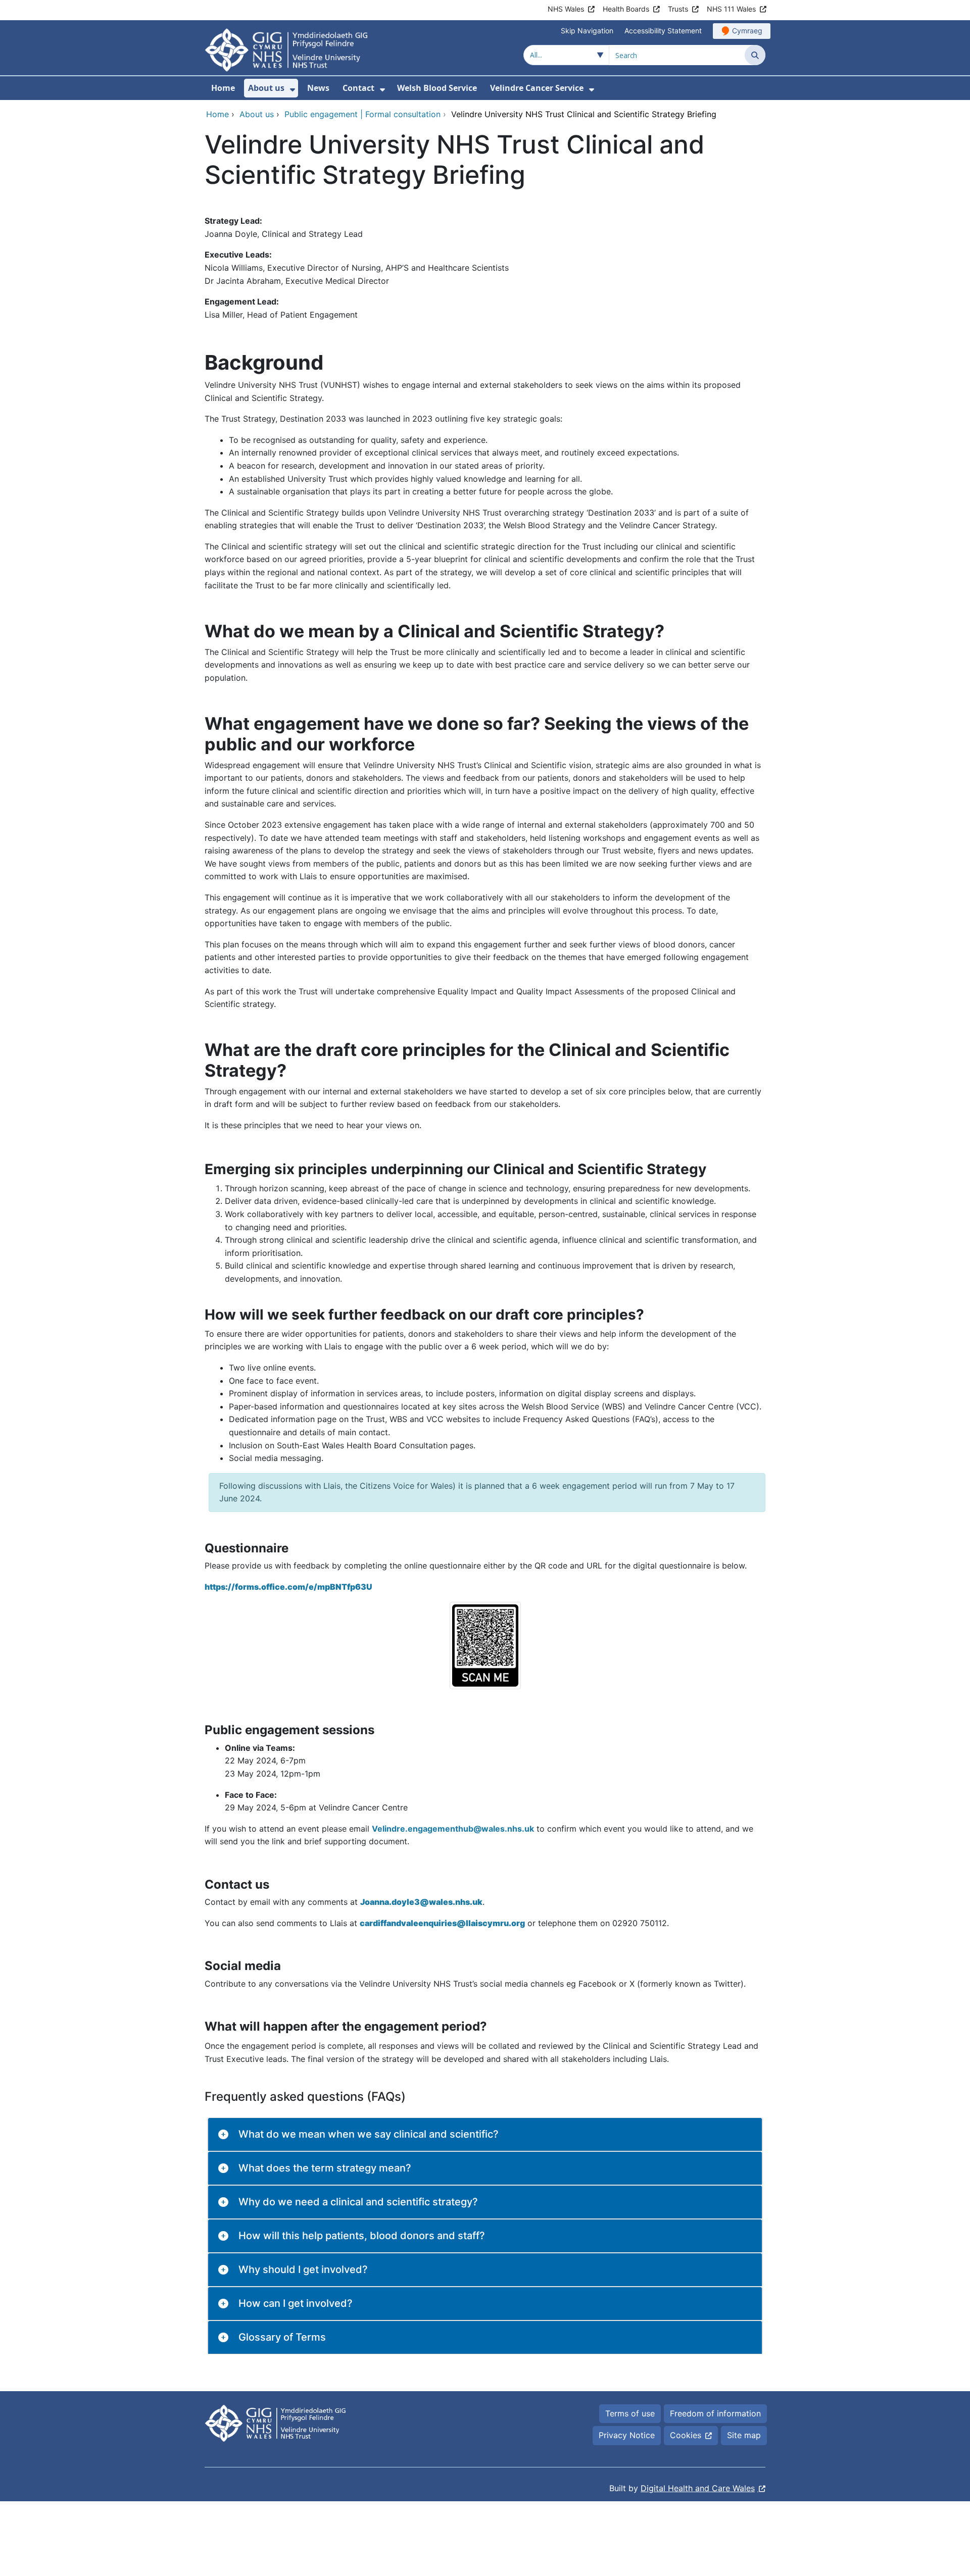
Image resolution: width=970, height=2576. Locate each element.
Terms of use (630, 2413)
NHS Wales (566, 9)
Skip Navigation (587, 31)
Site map (744, 2435)
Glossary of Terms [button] (282, 2337)
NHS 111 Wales (731, 9)
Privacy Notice (627, 2435)
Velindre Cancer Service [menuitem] (537, 88)
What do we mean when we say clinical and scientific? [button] (369, 2134)
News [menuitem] (318, 88)
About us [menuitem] (266, 88)
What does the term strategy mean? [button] (325, 2168)
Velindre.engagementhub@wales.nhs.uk (453, 1829)
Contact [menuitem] (358, 88)
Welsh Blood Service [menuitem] (437, 88)
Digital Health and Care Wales (698, 2488)
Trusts (678, 9)
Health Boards (626, 9)
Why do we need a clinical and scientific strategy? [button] (358, 2202)
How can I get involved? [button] (296, 2303)
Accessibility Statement (663, 31)
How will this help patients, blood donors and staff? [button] (362, 2236)
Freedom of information (715, 2413)
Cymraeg (747, 31)
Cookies (686, 2435)
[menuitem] (293, 90)
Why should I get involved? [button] (303, 2269)
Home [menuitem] (223, 88)
